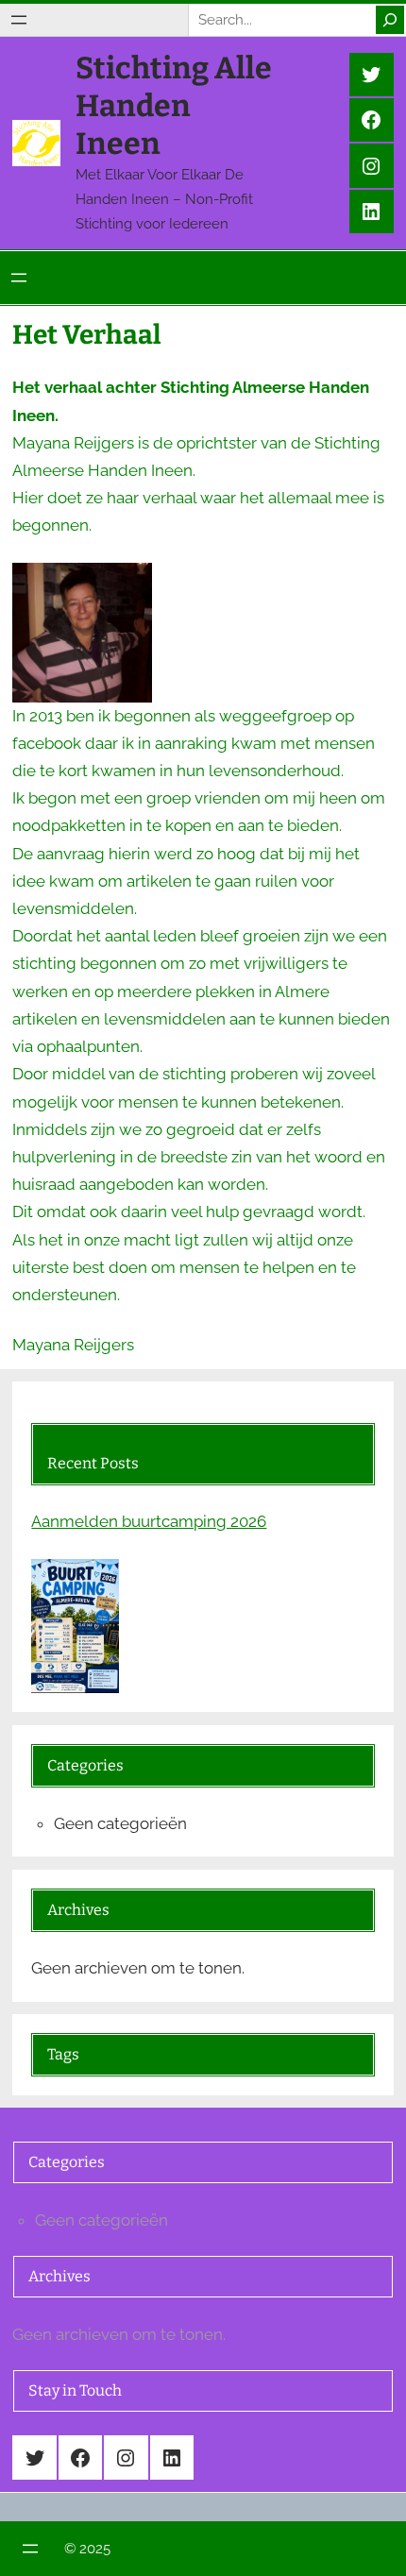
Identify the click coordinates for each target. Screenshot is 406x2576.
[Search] (390, 20)
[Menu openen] (19, 20)
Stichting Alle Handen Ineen (174, 106)
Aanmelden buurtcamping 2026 (149, 1521)
